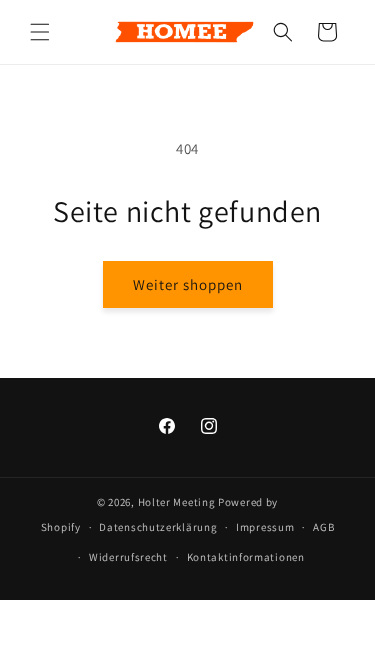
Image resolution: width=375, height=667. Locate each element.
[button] (40, 32)
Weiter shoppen (188, 284)
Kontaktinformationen (246, 557)
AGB (323, 527)
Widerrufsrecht (128, 557)
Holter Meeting (177, 502)
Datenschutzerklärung (158, 527)
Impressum (265, 527)
